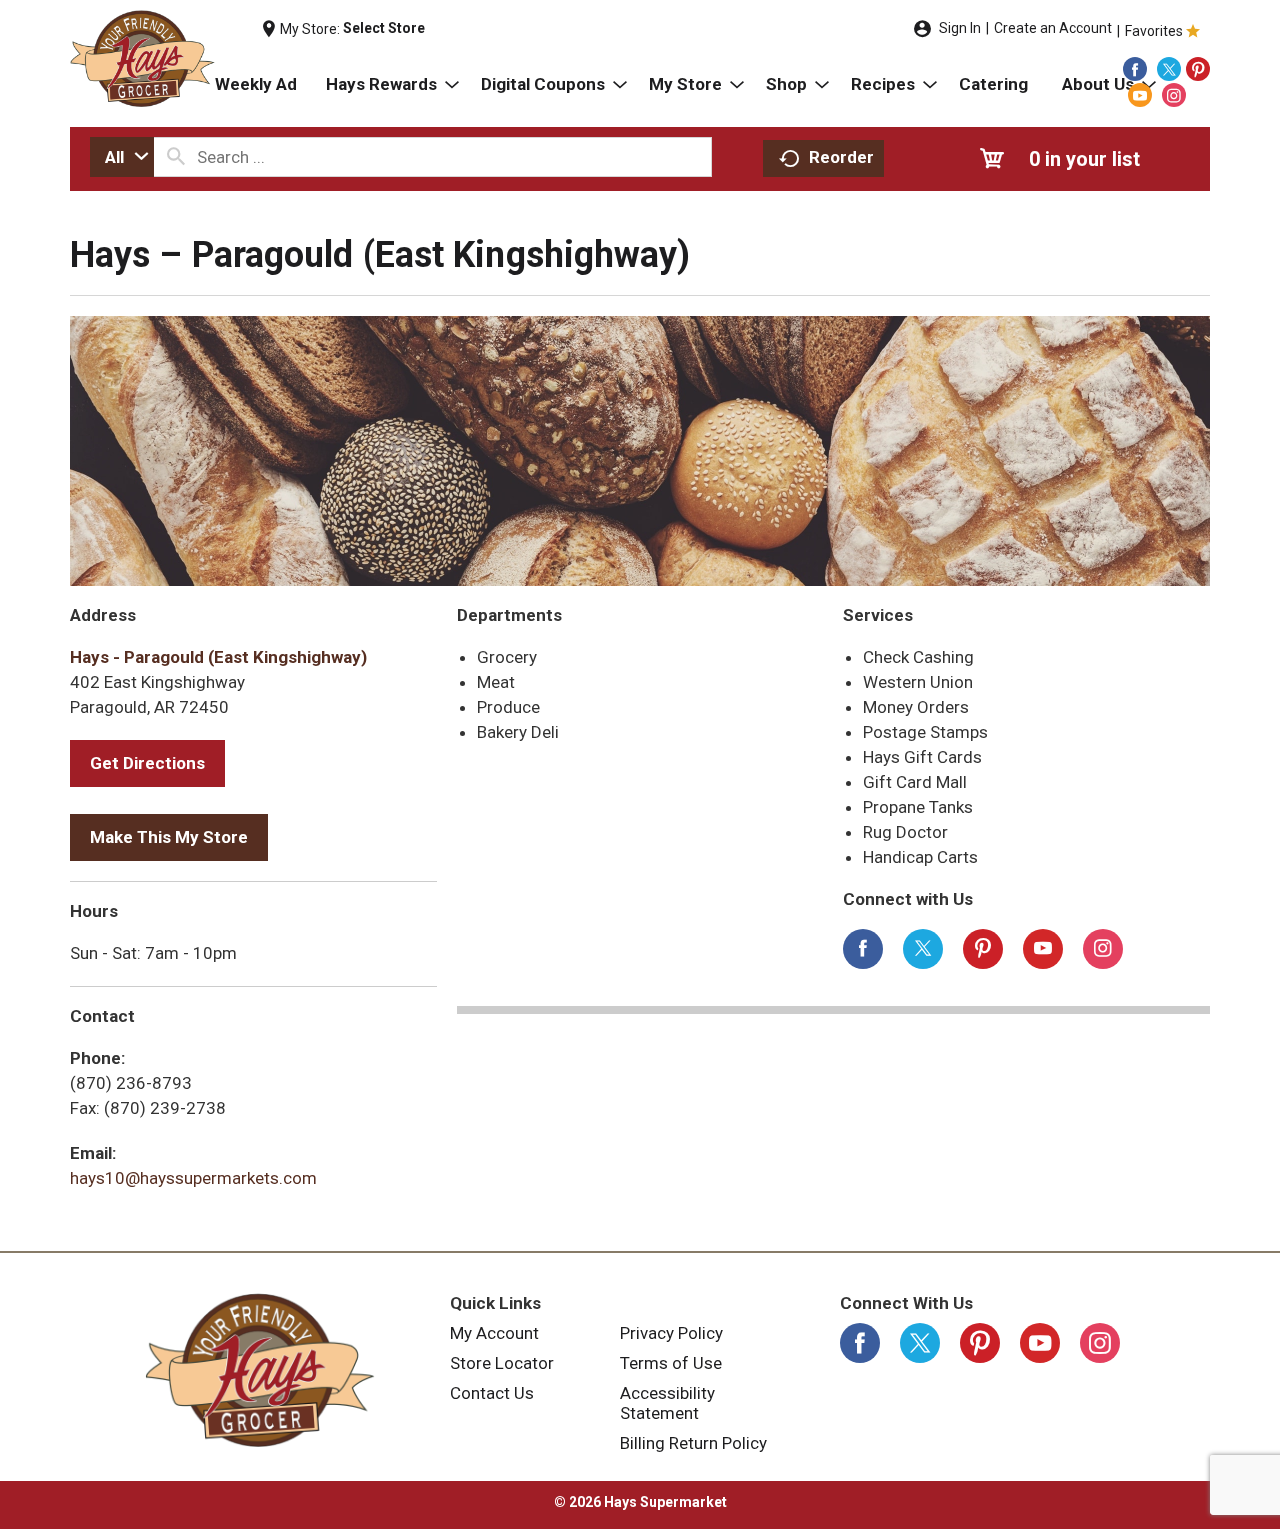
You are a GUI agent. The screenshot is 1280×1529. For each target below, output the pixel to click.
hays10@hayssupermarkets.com (193, 1178)
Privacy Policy (671, 1333)
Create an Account (1053, 28)
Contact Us (492, 1393)
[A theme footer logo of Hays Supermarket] (260, 1370)
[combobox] (122, 157)
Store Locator (502, 1363)
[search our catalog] (176, 157)
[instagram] (1174, 95)
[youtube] (1140, 95)
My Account (494, 1333)
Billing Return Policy (693, 1443)
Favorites (1154, 31)
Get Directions (147, 763)
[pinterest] (1198, 69)
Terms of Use (671, 1363)
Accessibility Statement (667, 1403)
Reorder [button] (841, 157)
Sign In (960, 28)
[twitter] (1169, 69)
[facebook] (1135, 69)
